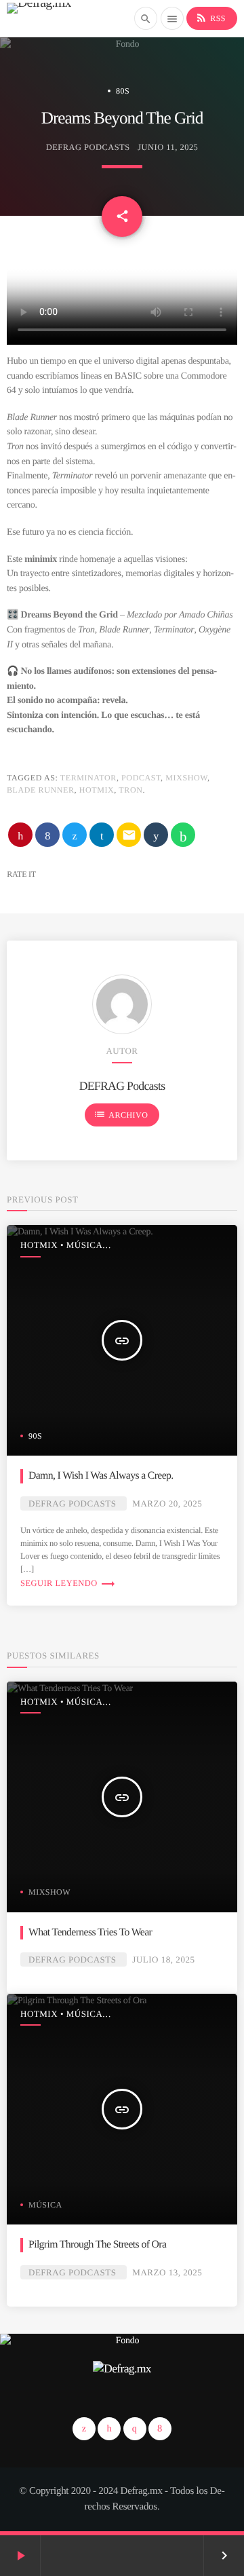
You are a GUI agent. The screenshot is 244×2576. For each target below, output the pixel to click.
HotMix (97, 790)
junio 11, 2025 (168, 147)
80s (123, 91)
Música (45, 2205)
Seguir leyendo (68, 1583)
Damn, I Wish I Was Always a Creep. (101, 1476)
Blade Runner (41, 790)
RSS (210, 18)
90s (35, 1436)
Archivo (121, 1114)
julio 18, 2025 (163, 1959)
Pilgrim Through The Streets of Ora (97, 2244)
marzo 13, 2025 (167, 2272)
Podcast (141, 778)
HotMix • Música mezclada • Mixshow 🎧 (73, 1246)
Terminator (88, 778)
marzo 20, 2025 (167, 1503)
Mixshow (186, 778)
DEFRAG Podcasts (88, 147)
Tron (130, 790)
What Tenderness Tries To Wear (90, 1932)
